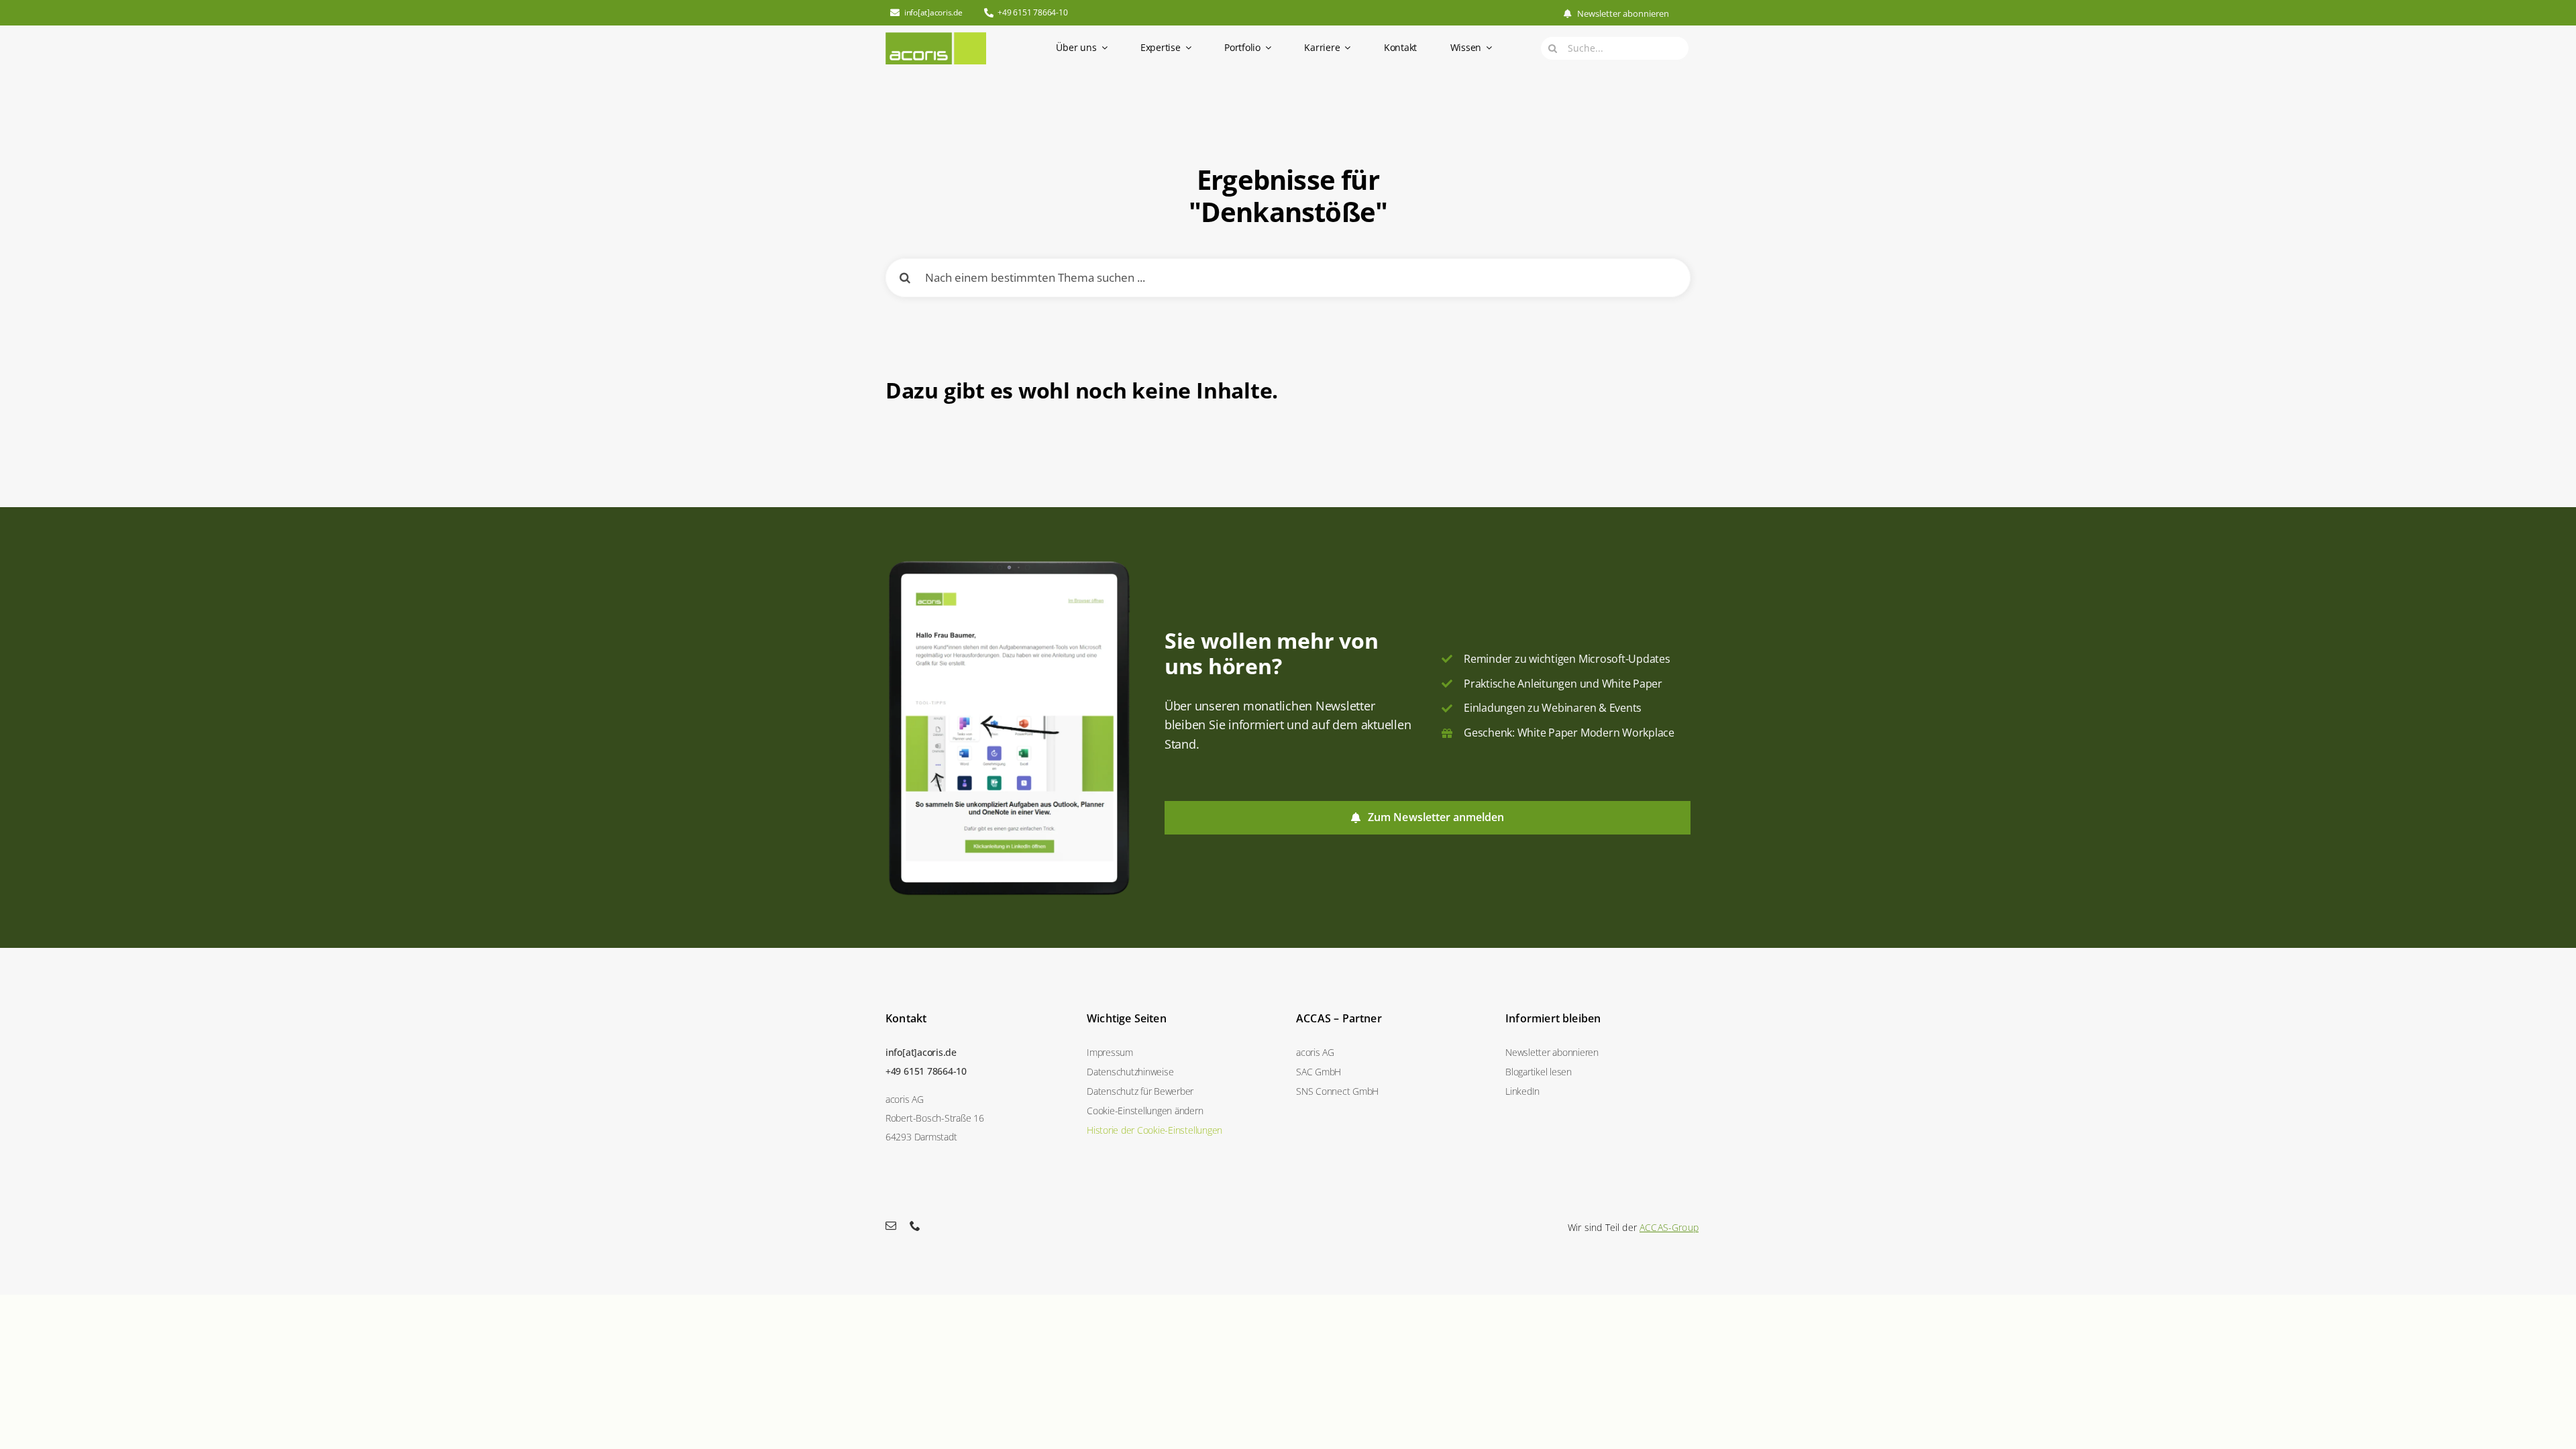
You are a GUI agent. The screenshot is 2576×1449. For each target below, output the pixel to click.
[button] (1183, 1111)
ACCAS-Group (1669, 1227)
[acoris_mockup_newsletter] (1009, 563)
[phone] (915, 1226)
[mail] (891, 1226)
